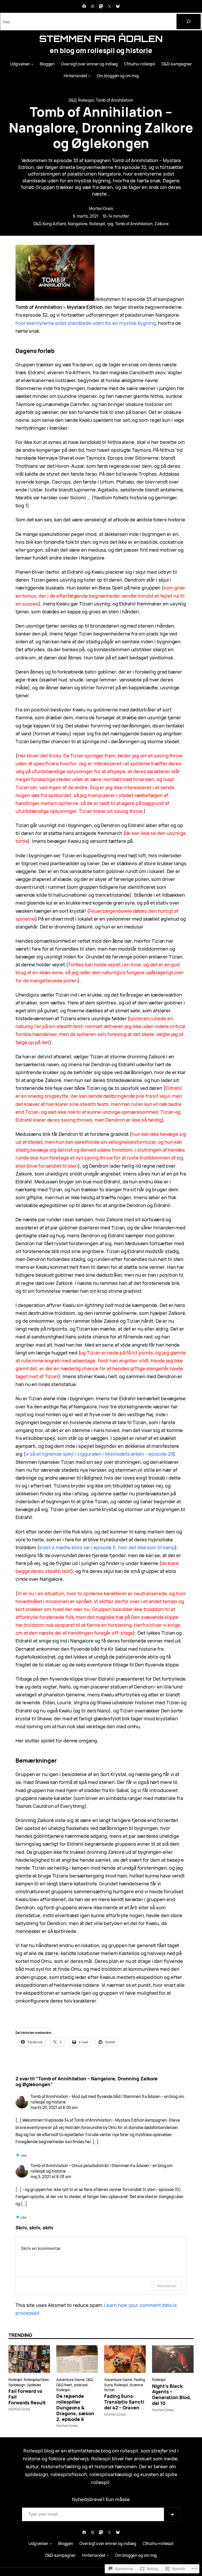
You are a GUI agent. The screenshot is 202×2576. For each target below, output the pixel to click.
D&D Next (64, 2385)
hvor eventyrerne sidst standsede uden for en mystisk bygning (86, 323)
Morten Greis (101, 209)
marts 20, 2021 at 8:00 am (54, 2108)
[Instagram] (93, 6)
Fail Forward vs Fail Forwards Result (27, 2397)
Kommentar (167, 2286)
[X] (109, 6)
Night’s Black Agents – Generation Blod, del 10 (172, 2395)
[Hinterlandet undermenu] (89, 76)
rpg (110, 224)
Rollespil (86, 100)
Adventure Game (70, 2380)
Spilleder (34, 2385)
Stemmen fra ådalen (101, 39)
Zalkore (161, 224)
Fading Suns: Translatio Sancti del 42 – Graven (124, 2402)
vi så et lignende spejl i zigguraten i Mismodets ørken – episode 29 (99, 1454)
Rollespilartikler (36, 2380)
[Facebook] (84, 6)
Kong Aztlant (54, 224)
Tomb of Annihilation (115, 100)
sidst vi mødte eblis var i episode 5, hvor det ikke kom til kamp (107, 1547)
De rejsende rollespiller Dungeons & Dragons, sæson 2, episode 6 (75, 2408)
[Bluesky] (118, 6)
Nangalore (78, 224)
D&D (72, 100)
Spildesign (17, 2385)
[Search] (189, 22)
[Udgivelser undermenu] (32, 64)
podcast (81, 2385)
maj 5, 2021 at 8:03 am (51, 2177)
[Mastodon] (101, 6)
